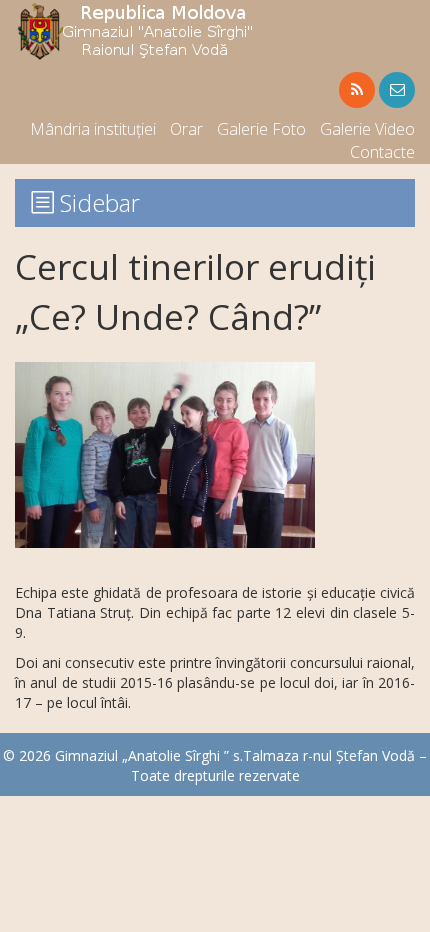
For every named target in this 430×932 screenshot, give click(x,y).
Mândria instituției (93, 129)
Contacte (382, 152)
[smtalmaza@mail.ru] (397, 89)
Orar (186, 129)
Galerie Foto (261, 129)
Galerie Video (367, 129)
